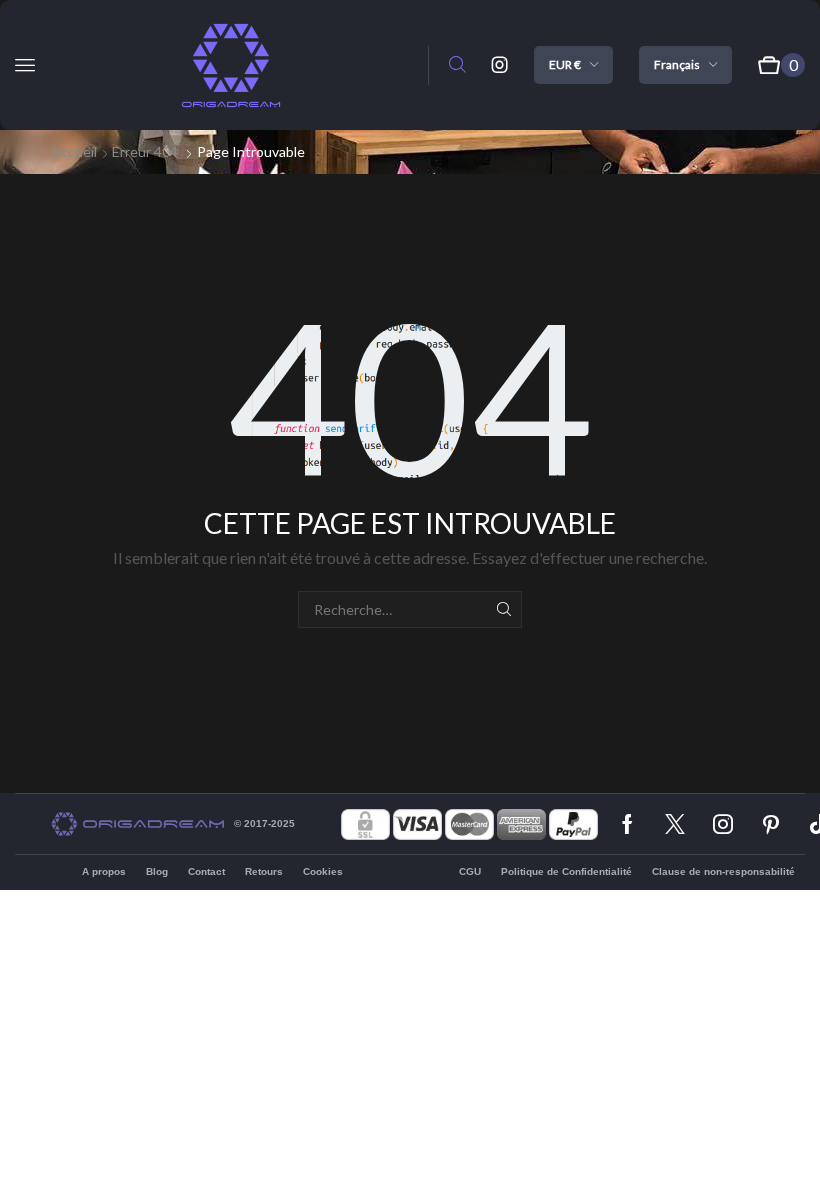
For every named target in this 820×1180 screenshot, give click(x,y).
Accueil (74, 151)
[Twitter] (675, 824)
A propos (104, 871)
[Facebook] (627, 824)
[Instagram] (500, 65)
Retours (264, 871)
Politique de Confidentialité (566, 871)
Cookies (323, 871)
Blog (157, 871)
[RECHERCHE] (503, 609)
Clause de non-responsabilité (723, 871)
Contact (206, 871)
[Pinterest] (771, 824)
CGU (470, 871)
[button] (25, 65)
